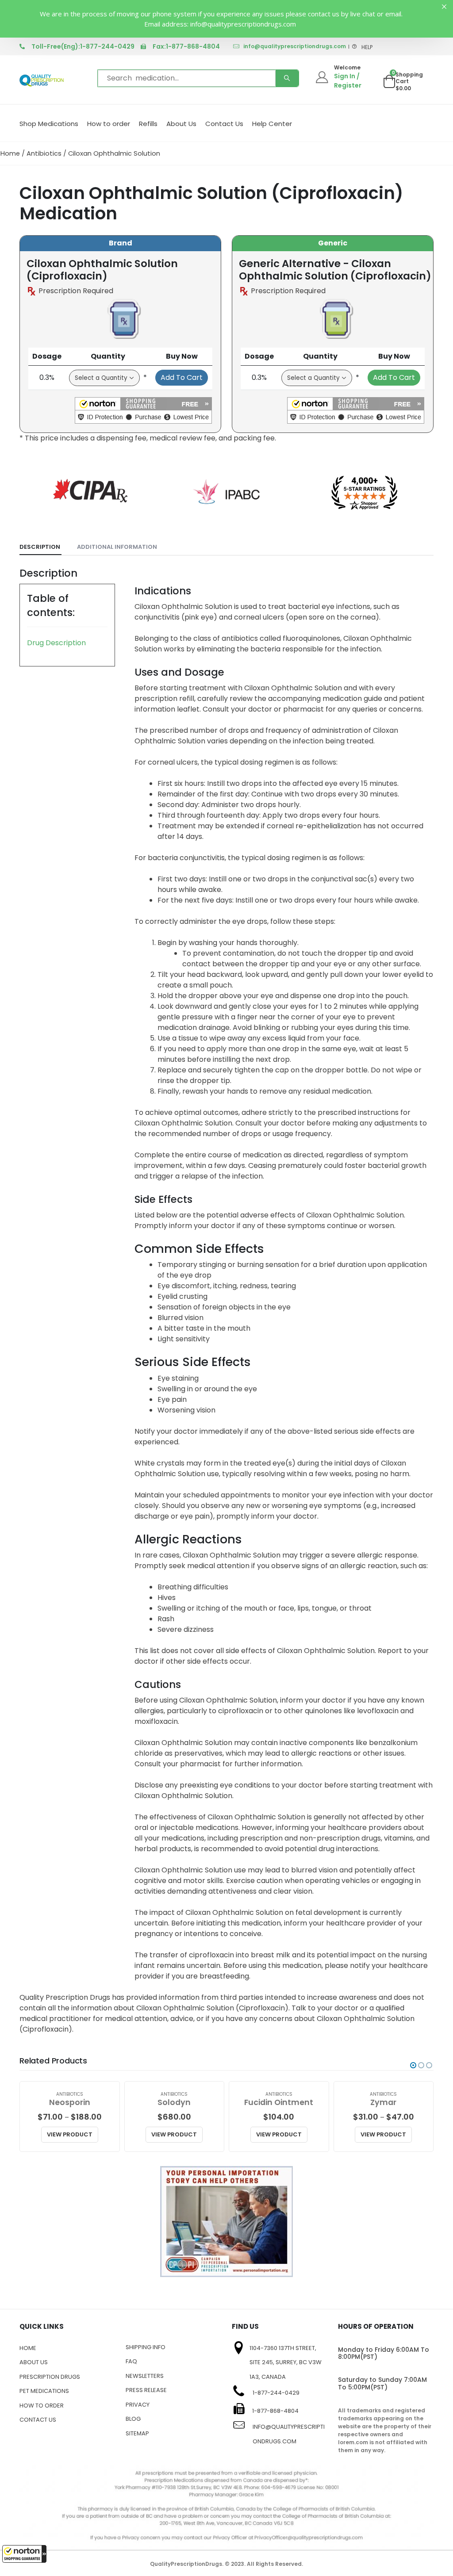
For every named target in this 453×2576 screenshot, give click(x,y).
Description (40, 547)
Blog (133, 2419)
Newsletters (145, 2376)
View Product (70, 2134)
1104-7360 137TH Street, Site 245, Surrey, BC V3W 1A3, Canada (286, 2362)
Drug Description (56, 643)
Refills (148, 124)
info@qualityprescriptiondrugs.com (295, 46)
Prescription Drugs (50, 2377)
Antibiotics (44, 153)
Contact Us (224, 124)
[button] (24, 2554)
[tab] (40, 547)
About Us (181, 124)
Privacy (138, 2405)
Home (10, 153)
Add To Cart (182, 377)
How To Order (42, 2406)
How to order (109, 124)
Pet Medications (44, 2391)
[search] (287, 78)
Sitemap (137, 2433)
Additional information (117, 547)
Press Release (146, 2390)
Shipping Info (146, 2347)
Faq (131, 2361)
